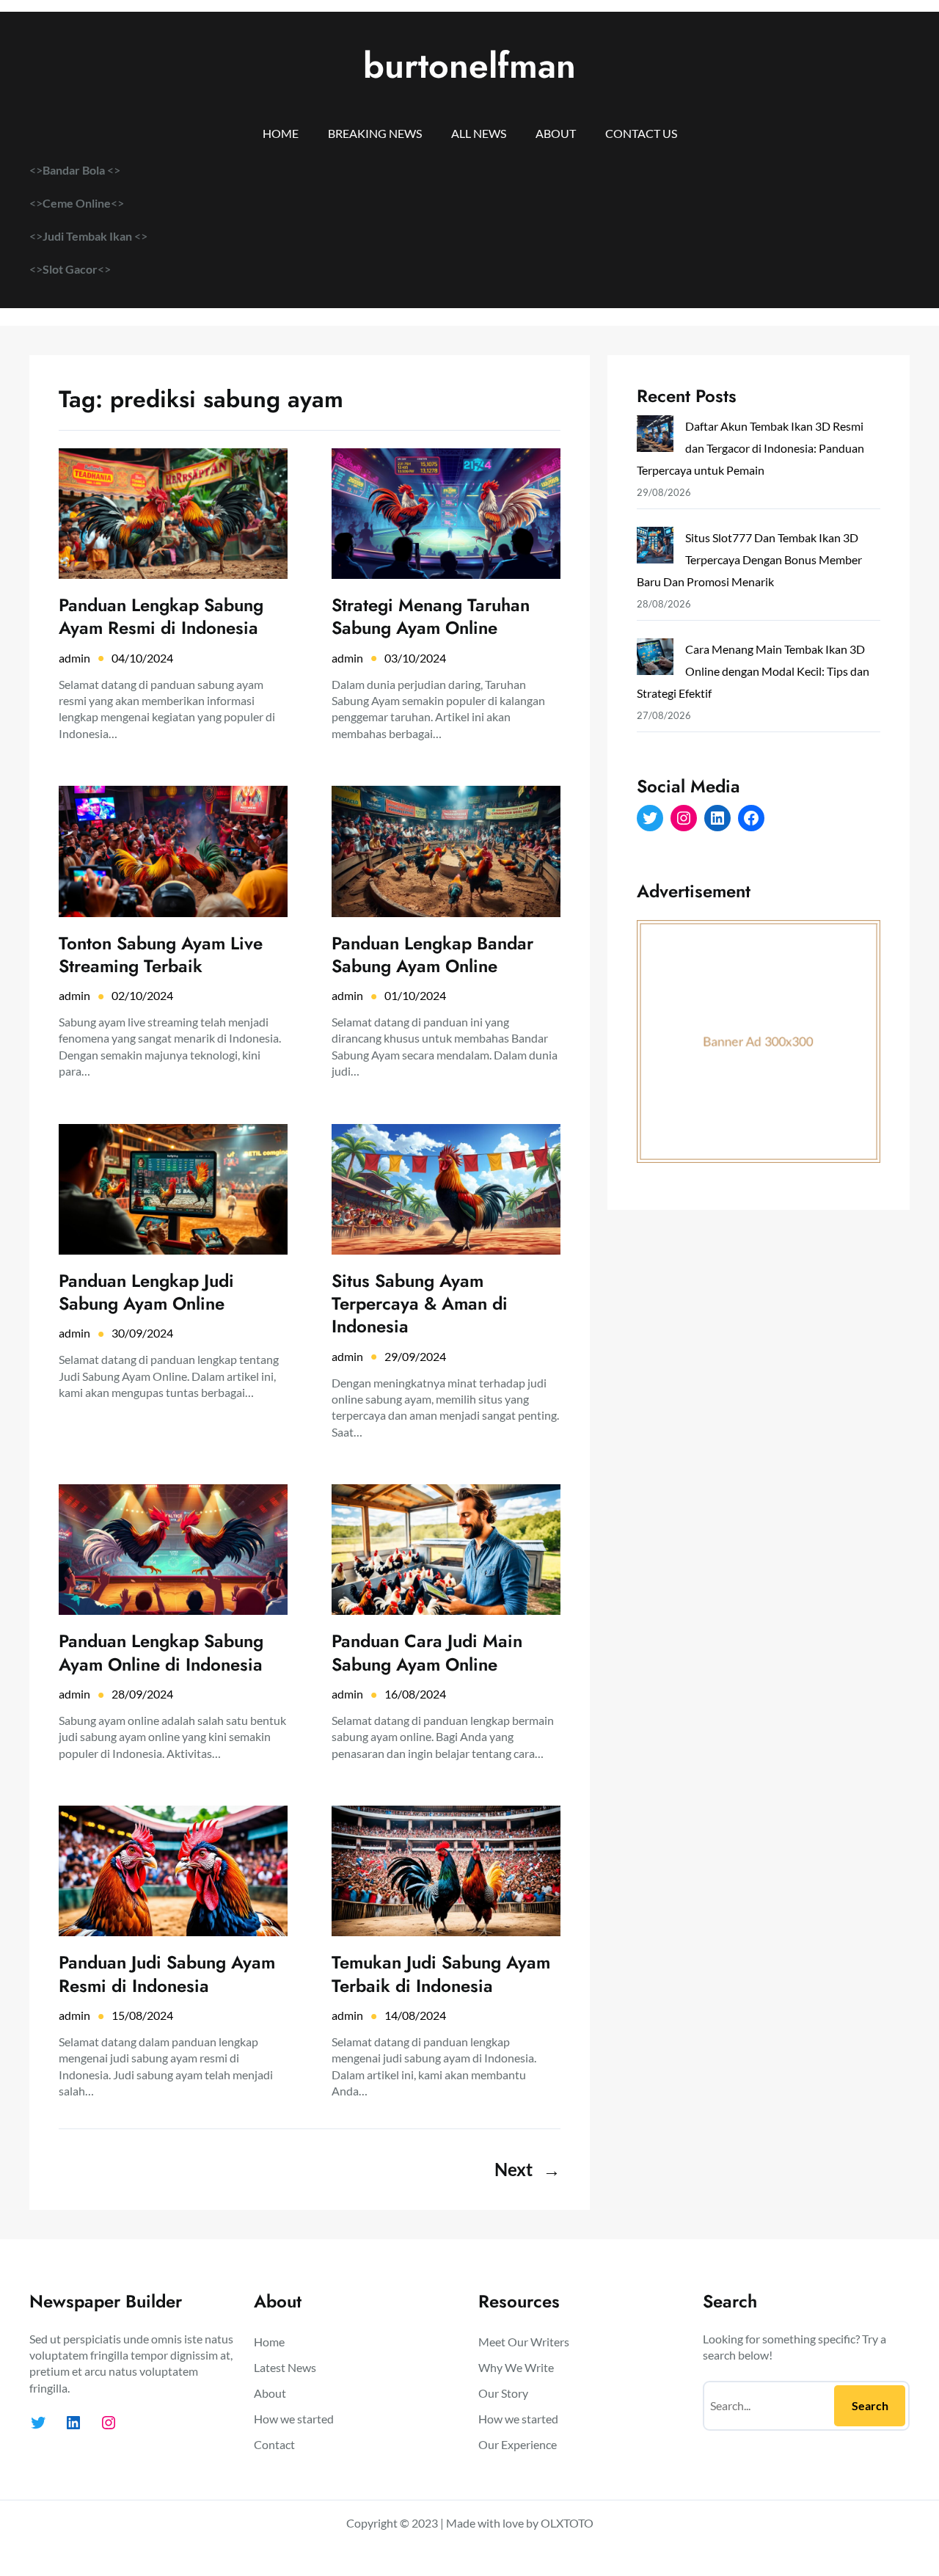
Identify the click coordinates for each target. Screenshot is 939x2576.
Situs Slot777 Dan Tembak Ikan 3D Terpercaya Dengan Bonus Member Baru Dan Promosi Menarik (749, 559)
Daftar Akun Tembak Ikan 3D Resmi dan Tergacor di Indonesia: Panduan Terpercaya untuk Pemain (750, 448)
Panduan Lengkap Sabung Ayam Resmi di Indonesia (161, 616)
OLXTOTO (567, 2523)
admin (74, 658)
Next (527, 2169)
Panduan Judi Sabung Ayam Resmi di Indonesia (167, 1974)
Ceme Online (77, 203)
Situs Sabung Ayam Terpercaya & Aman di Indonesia (420, 1304)
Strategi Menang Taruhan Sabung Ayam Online (431, 616)
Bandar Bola (74, 170)
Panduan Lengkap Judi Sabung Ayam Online (146, 1292)
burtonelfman (469, 66)
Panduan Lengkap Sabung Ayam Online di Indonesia (161, 1652)
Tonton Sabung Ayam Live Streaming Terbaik (161, 955)
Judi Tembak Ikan (88, 236)
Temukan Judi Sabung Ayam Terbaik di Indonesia (441, 1974)
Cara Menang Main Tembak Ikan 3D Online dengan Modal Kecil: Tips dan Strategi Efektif (753, 671)
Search (870, 2405)
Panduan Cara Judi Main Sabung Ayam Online (427, 1652)
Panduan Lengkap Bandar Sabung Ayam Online (432, 955)
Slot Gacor (70, 269)
